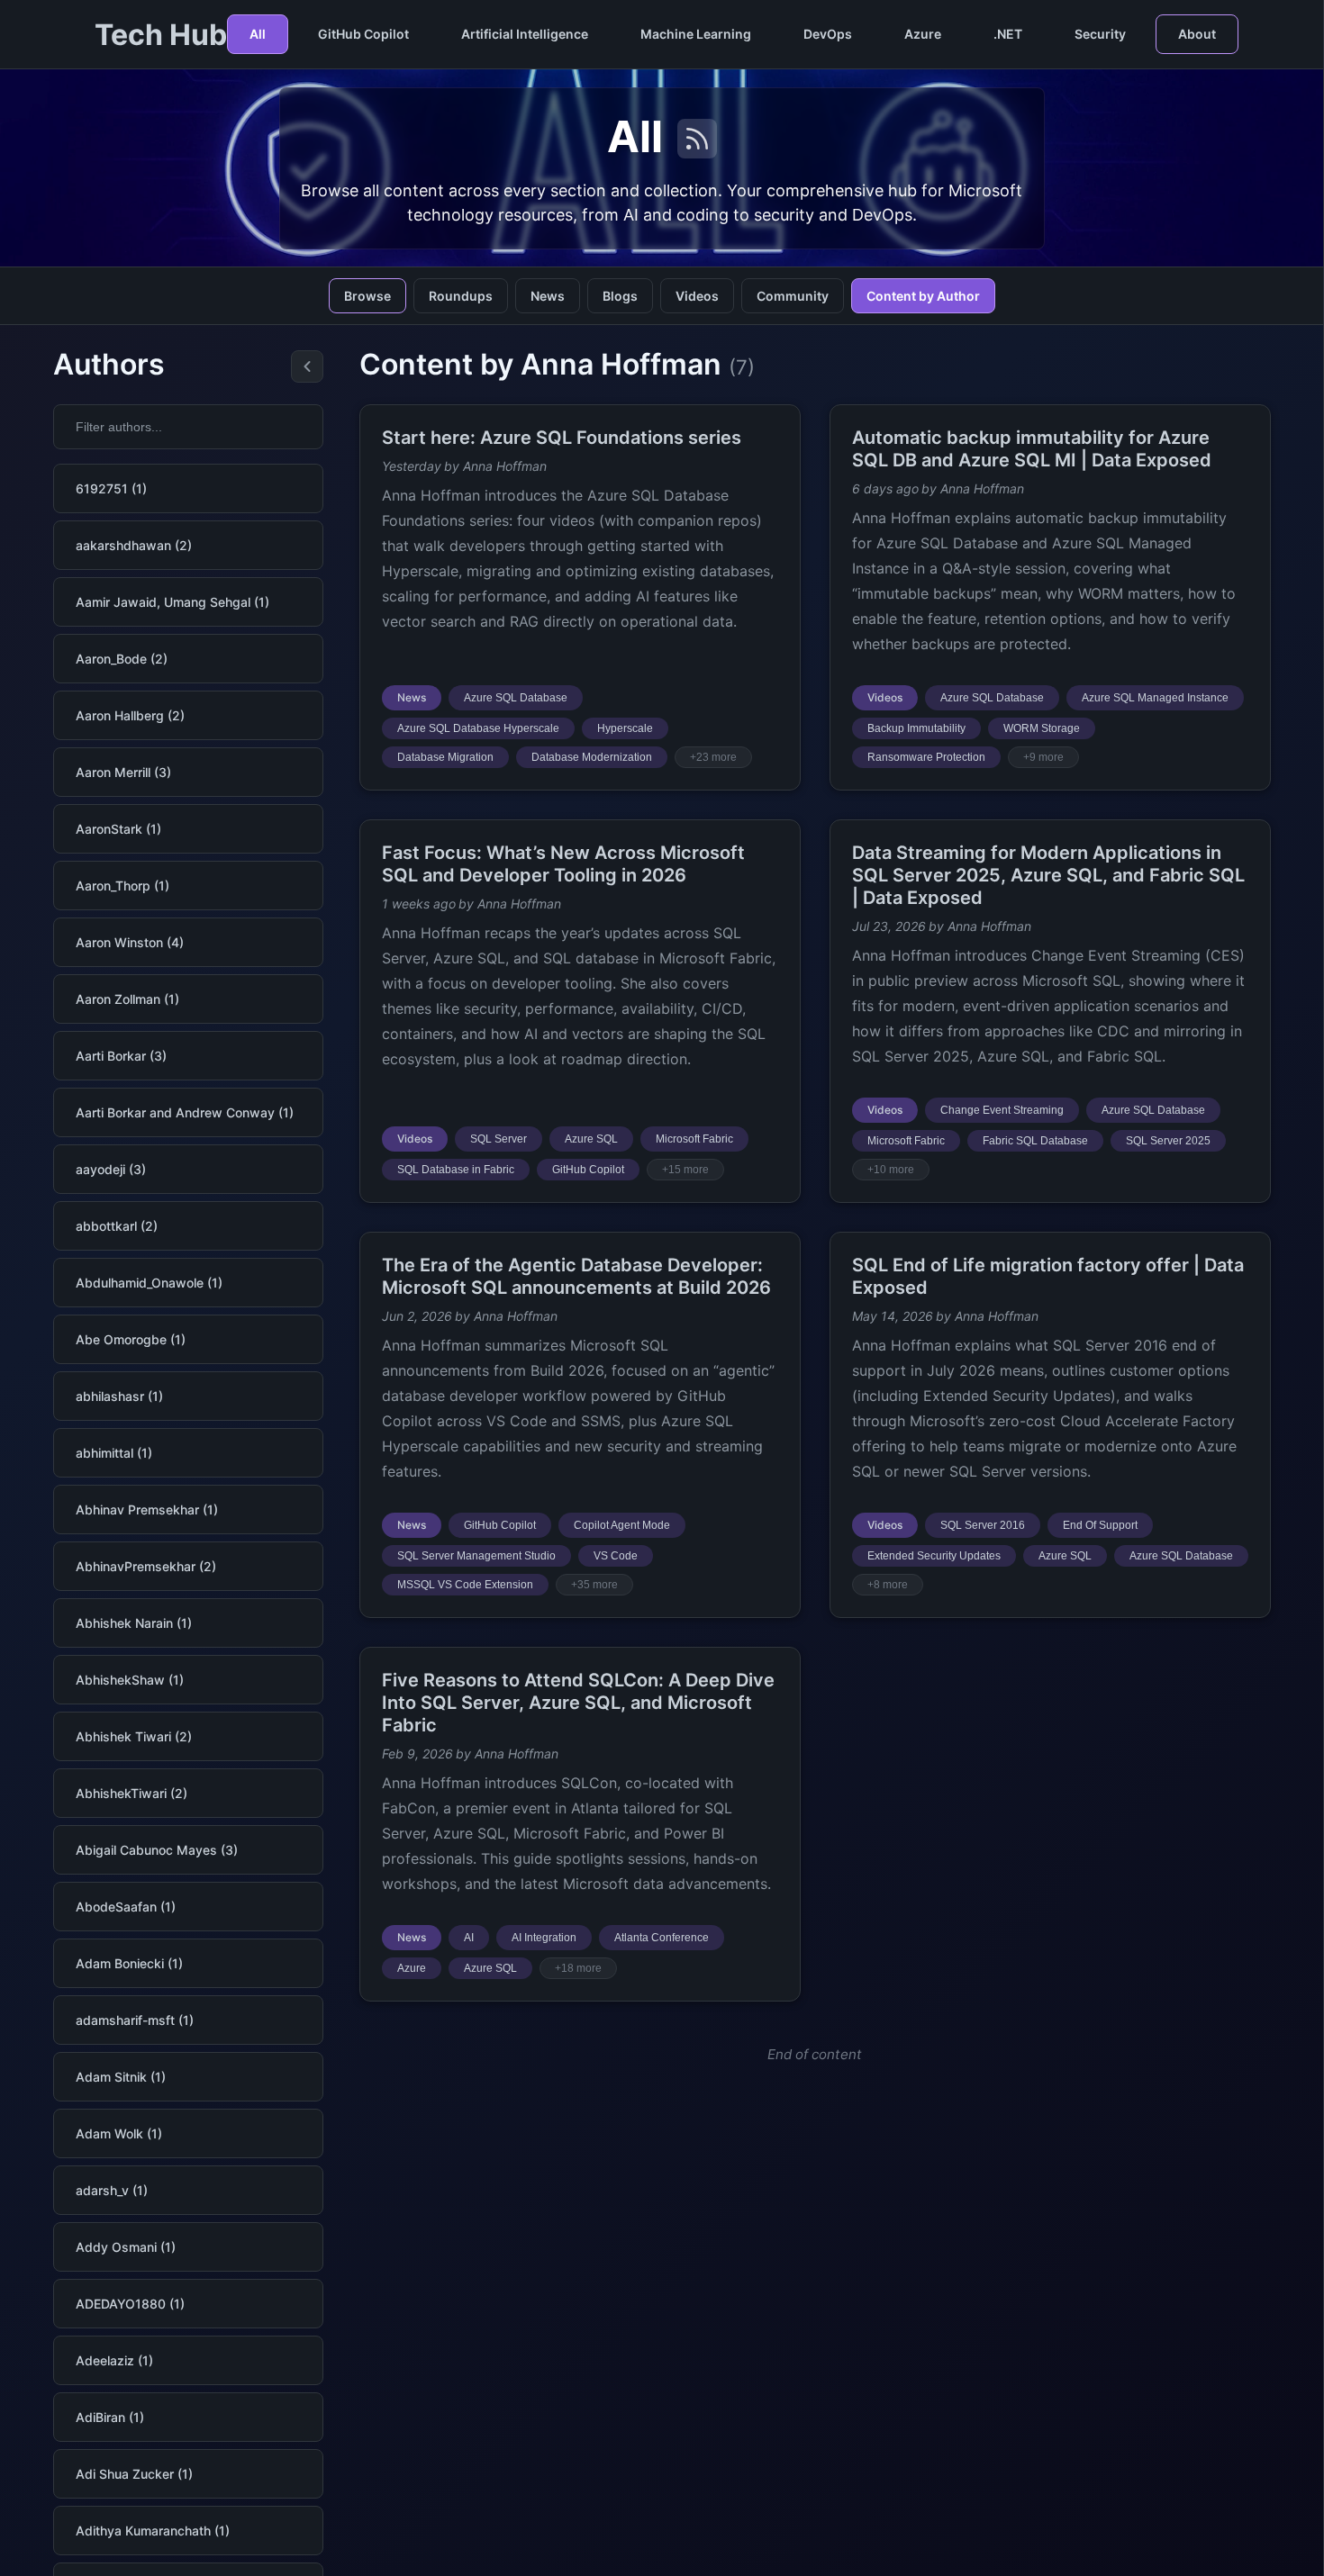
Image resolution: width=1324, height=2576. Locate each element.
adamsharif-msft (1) (135, 2020)
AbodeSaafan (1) (126, 1907)
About (1197, 34)
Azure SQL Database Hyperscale (478, 728)
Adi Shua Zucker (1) (134, 2474)
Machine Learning (696, 34)
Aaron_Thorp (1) (122, 886)
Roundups (461, 296)
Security (1100, 34)
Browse (367, 296)
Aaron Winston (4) (130, 942)
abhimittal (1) (114, 1453)
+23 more (713, 757)
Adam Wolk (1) (119, 2133)
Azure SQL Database (516, 698)
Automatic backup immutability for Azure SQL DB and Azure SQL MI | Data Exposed (1032, 449)
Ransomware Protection (926, 757)
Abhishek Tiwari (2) (134, 1736)
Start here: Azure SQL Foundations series (562, 438)
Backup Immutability (916, 728)
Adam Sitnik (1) (121, 2077)
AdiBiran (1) (110, 2417)
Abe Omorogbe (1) (131, 1339)
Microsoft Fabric (694, 1139)
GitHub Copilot (363, 34)
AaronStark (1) (118, 829)
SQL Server (499, 1139)
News (548, 296)
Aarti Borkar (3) (121, 1056)
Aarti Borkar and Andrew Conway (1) (185, 1112)
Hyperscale (625, 728)
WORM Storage (1042, 728)
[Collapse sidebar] (307, 366)
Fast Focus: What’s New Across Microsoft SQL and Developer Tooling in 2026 (563, 864)
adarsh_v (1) (112, 2190)
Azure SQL (591, 1139)
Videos (697, 296)
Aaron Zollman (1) (127, 999)
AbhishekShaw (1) (130, 1680)
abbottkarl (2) (117, 1226)
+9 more (1043, 757)
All (258, 34)
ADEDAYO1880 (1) (130, 2304)
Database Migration (445, 757)
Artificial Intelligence (525, 34)
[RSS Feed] (697, 139)
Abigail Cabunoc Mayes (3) (157, 1850)
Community (793, 296)
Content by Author (923, 296)
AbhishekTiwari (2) (131, 1793)
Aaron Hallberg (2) (130, 715)
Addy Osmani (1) (126, 2247)
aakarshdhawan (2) (134, 545)
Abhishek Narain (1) (134, 1623)
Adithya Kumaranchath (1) (153, 2531)
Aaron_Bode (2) (122, 659)
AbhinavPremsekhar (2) (146, 1566)
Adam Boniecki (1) (129, 1963)
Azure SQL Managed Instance (1155, 698)
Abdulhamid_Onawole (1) (149, 1283)
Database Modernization (592, 757)
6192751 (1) (111, 488)
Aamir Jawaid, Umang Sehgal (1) (172, 602)
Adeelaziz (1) (114, 2360)
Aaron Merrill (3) (123, 772)
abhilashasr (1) (119, 1396)
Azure (923, 34)
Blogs (620, 296)
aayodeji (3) (111, 1169)
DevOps (828, 34)
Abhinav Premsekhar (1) (147, 1509)
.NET (1008, 34)
